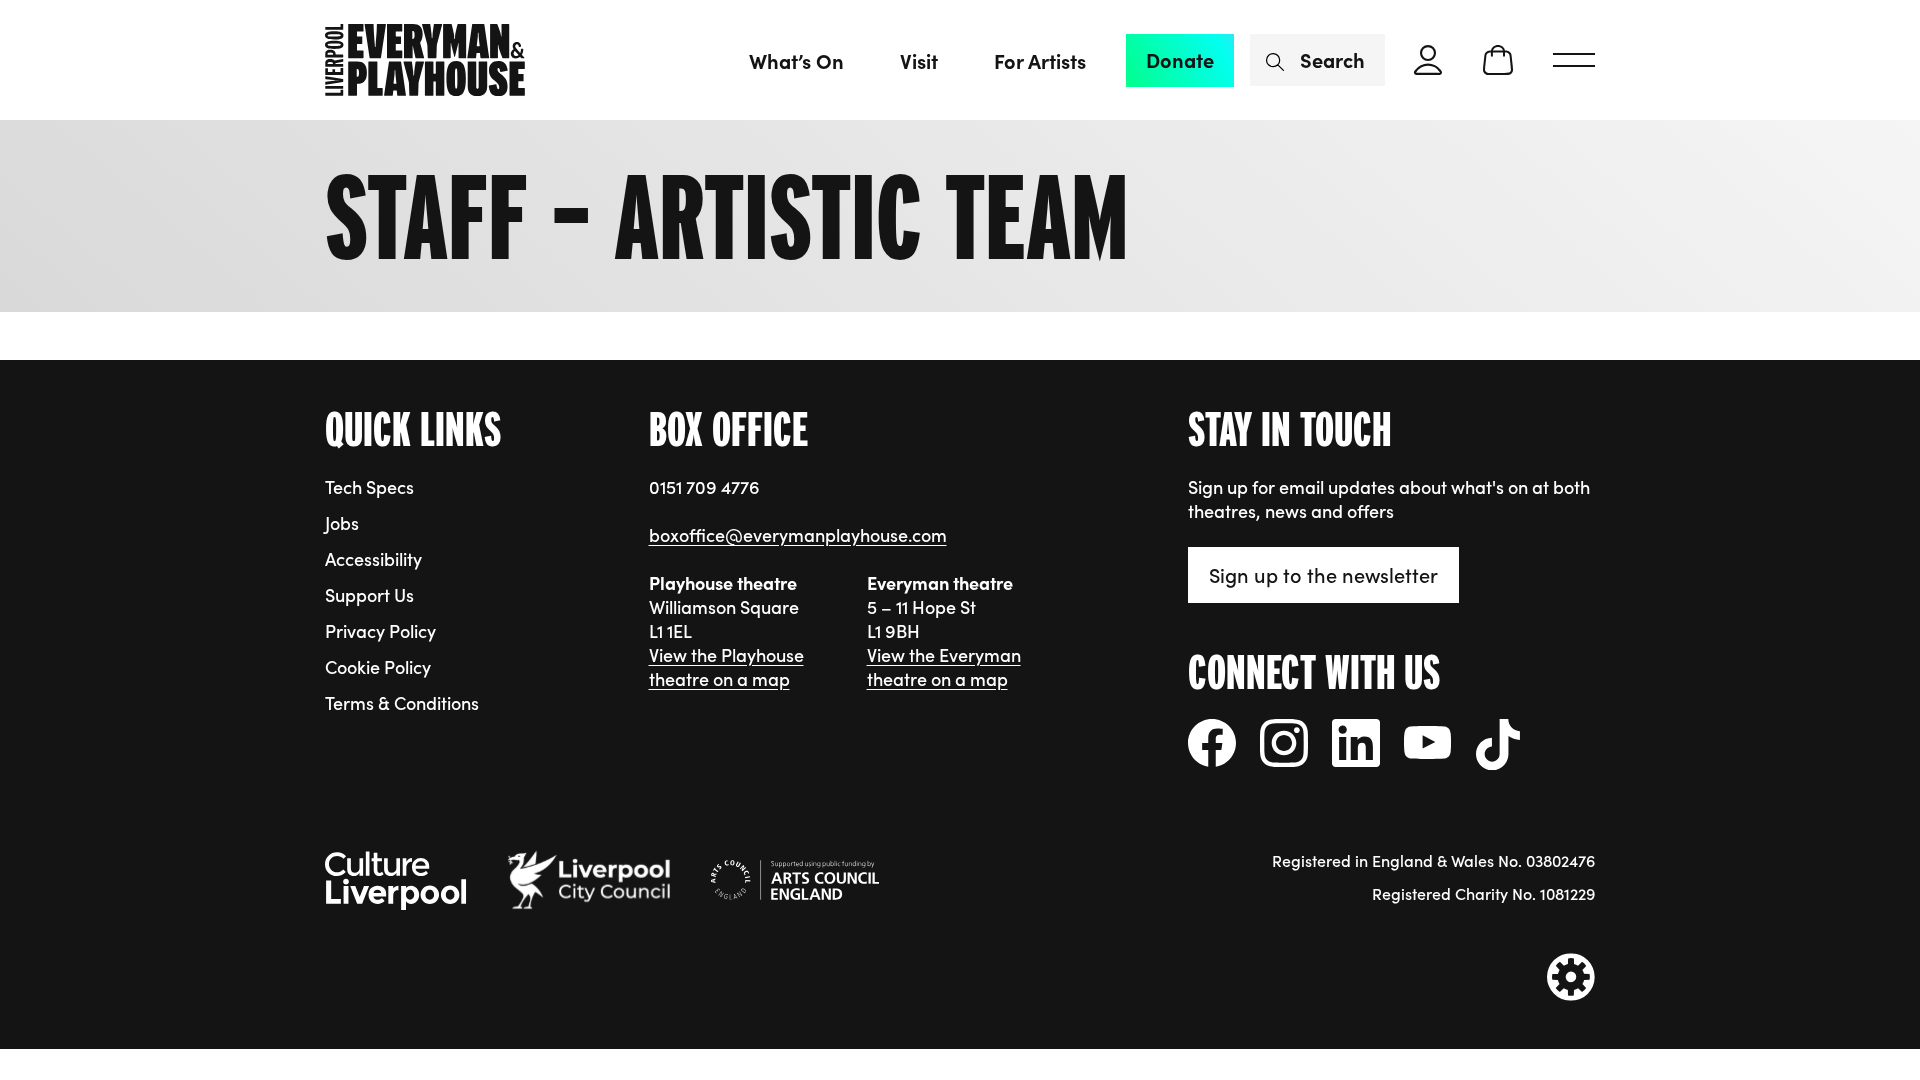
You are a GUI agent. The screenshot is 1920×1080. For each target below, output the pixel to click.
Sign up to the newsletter (1323, 574)
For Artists (1040, 60)
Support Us (369, 594)
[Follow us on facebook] (1212, 743)
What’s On (796, 60)
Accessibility (373, 558)
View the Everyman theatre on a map (944, 666)
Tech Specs (369, 486)
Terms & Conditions (402, 702)
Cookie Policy (378, 666)
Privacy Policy (380, 630)
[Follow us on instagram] (1284, 743)
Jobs (342, 522)
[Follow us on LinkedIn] (1356, 743)
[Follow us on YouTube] (1428, 742)
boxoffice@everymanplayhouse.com (798, 534)
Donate (1180, 59)
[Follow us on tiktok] (1498, 744)
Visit (919, 60)
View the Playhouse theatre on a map (726, 666)
